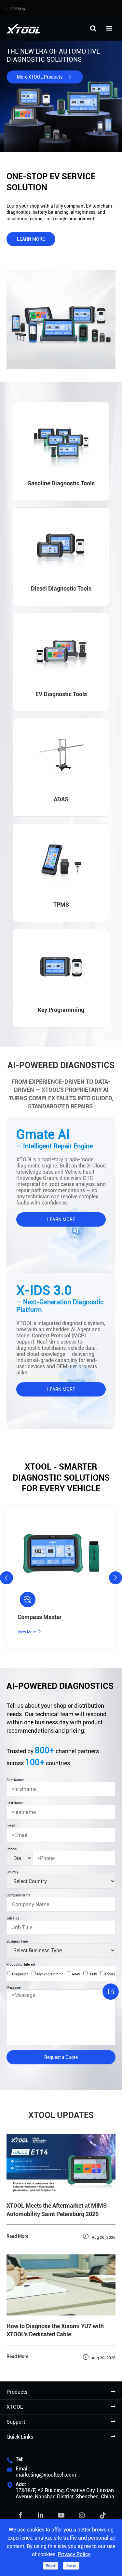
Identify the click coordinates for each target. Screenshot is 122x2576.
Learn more (31, 239)
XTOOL (15, 2407)
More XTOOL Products (45, 77)
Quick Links (20, 2437)
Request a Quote (61, 2057)
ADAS (76, 1974)
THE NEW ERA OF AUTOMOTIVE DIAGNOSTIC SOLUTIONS (53, 56)
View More (30, 1632)
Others (110, 1974)
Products (17, 2392)
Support (16, 2422)
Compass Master (40, 1617)
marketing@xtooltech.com (46, 2475)
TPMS (92, 1974)
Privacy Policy (74, 2554)
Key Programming (50, 1974)
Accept (71, 2566)
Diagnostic (20, 1974)
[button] (7, 1578)
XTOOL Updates (61, 2115)
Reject (51, 2566)
